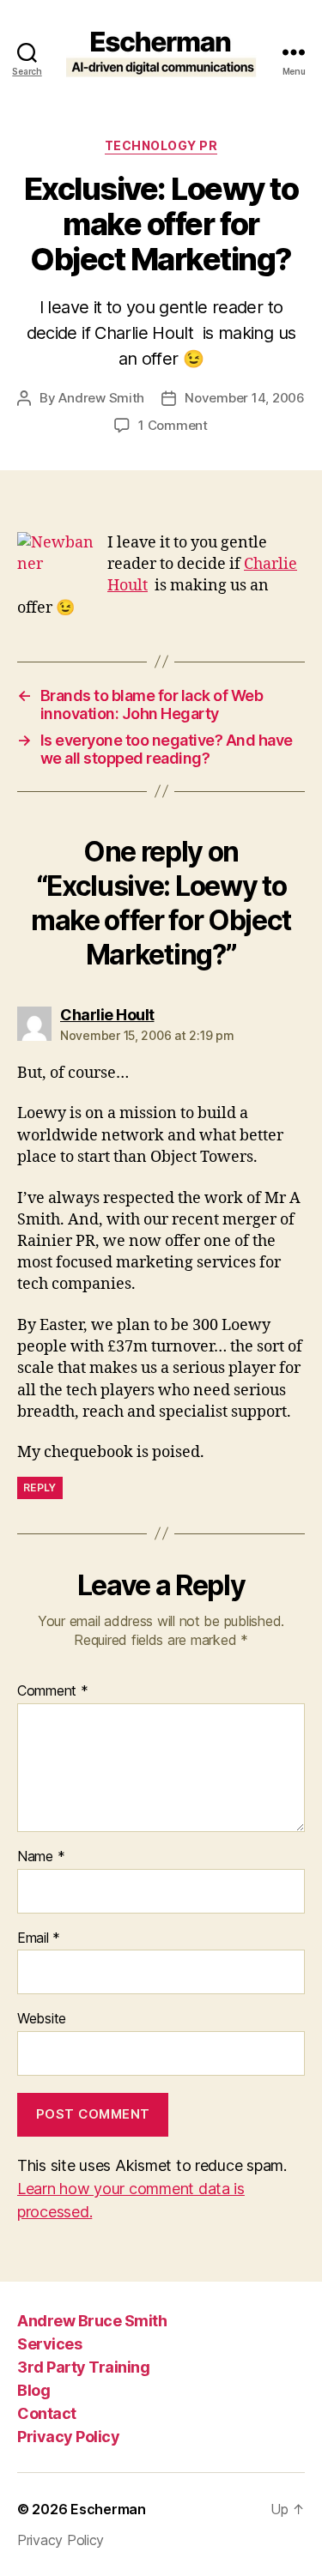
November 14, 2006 (245, 398)
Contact (47, 2413)
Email (39, 1938)
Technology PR (161, 145)
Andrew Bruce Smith (92, 2321)
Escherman (108, 2509)
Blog (33, 2390)
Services (49, 2344)
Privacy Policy (68, 2437)
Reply (40, 1488)
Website (42, 2019)
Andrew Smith (101, 398)
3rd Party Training (83, 2367)
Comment (53, 1691)
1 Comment (173, 425)
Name (41, 1857)
